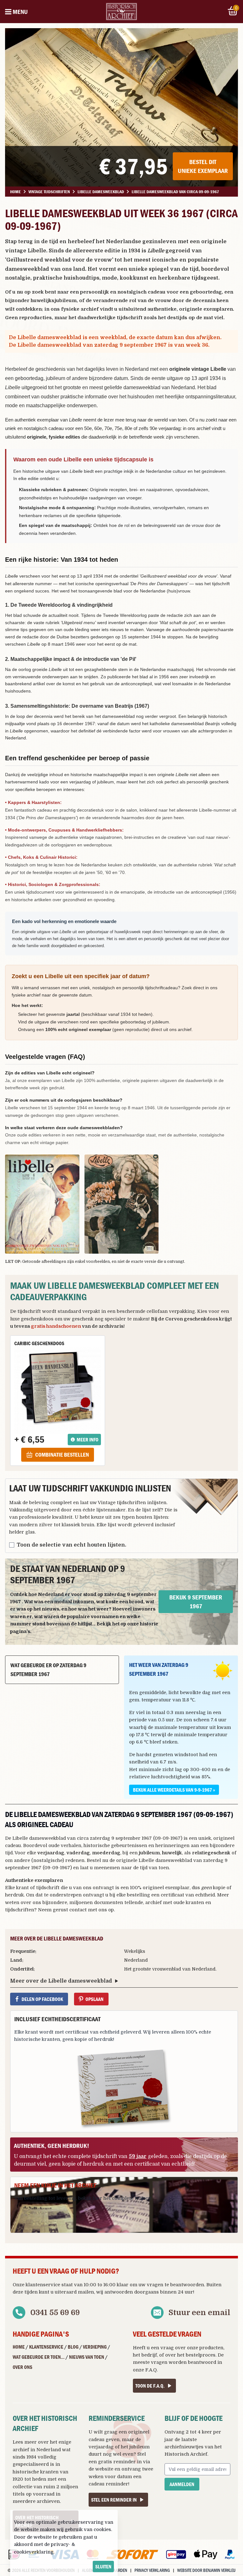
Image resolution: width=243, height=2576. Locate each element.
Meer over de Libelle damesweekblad (61, 1981)
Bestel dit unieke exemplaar (203, 166)
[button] (42, 1204)
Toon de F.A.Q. (150, 2386)
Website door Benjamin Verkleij (206, 2570)
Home (19, 2347)
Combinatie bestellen (62, 1455)
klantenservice (43, 2285)
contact (78, 1910)
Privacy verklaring (152, 2570)
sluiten (103, 2567)
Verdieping (95, 2347)
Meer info (87, 1440)
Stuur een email (199, 2313)
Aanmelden (182, 2484)
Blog (73, 2347)
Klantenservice (46, 2347)
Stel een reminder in (114, 2500)
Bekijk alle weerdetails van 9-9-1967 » (174, 1790)
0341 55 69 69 (55, 2313)
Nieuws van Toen (87, 2357)
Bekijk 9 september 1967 (196, 1601)
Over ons (22, 2367)
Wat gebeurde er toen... (39, 2357)
